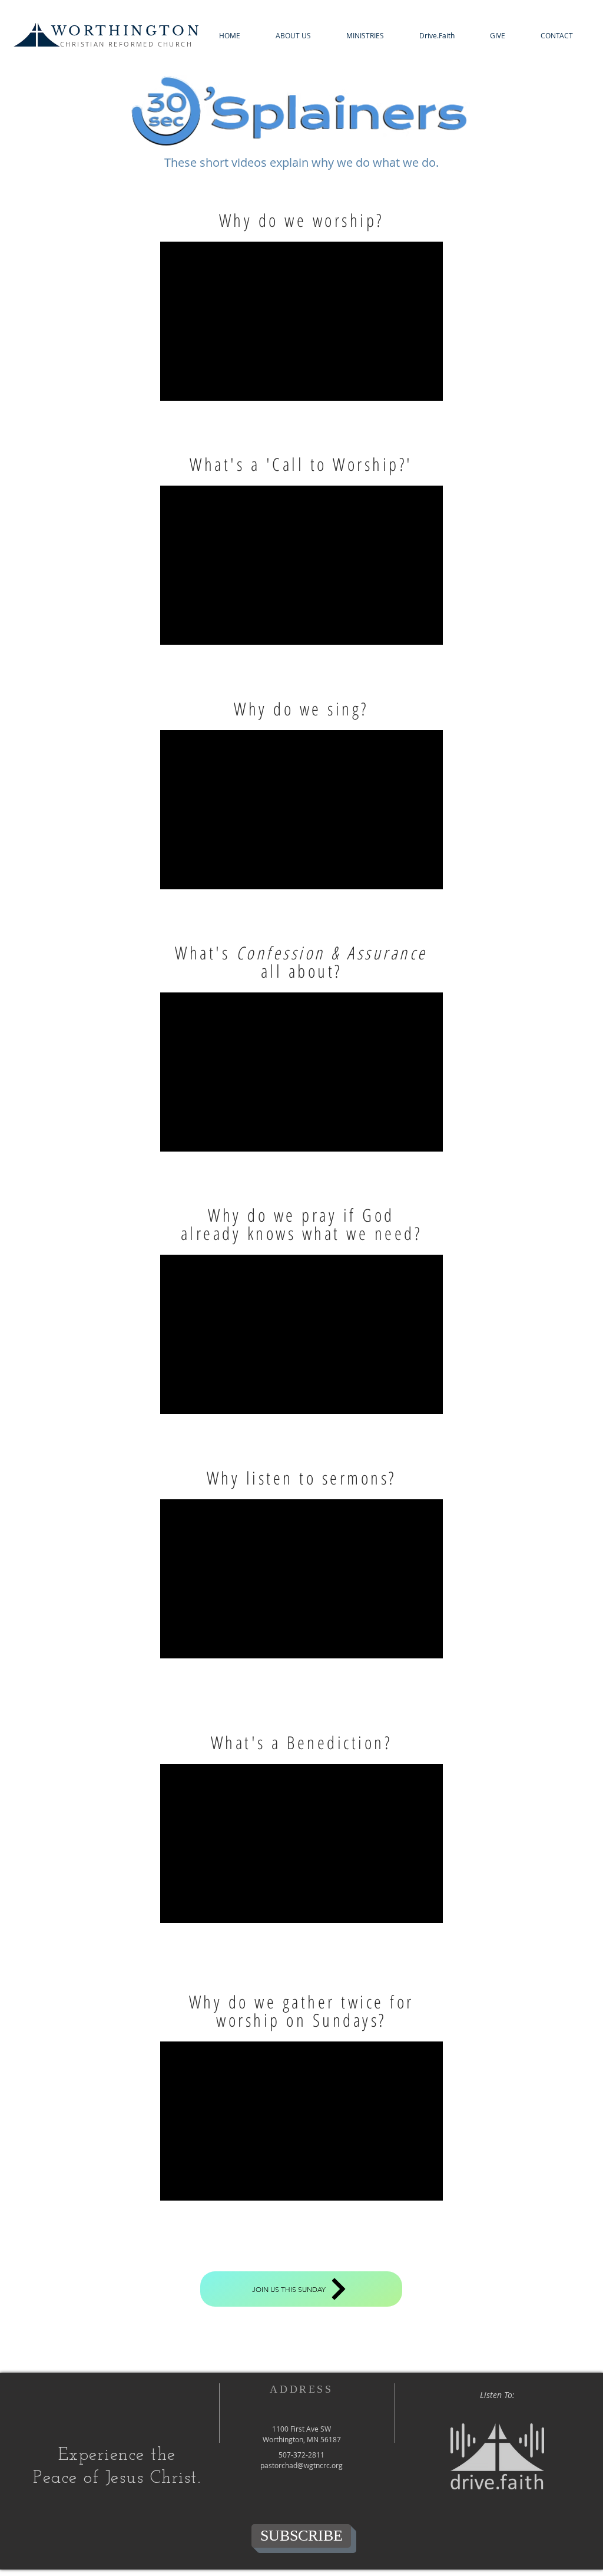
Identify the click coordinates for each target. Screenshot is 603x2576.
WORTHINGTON (126, 31)
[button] (293, 36)
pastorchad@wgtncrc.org (301, 2465)
